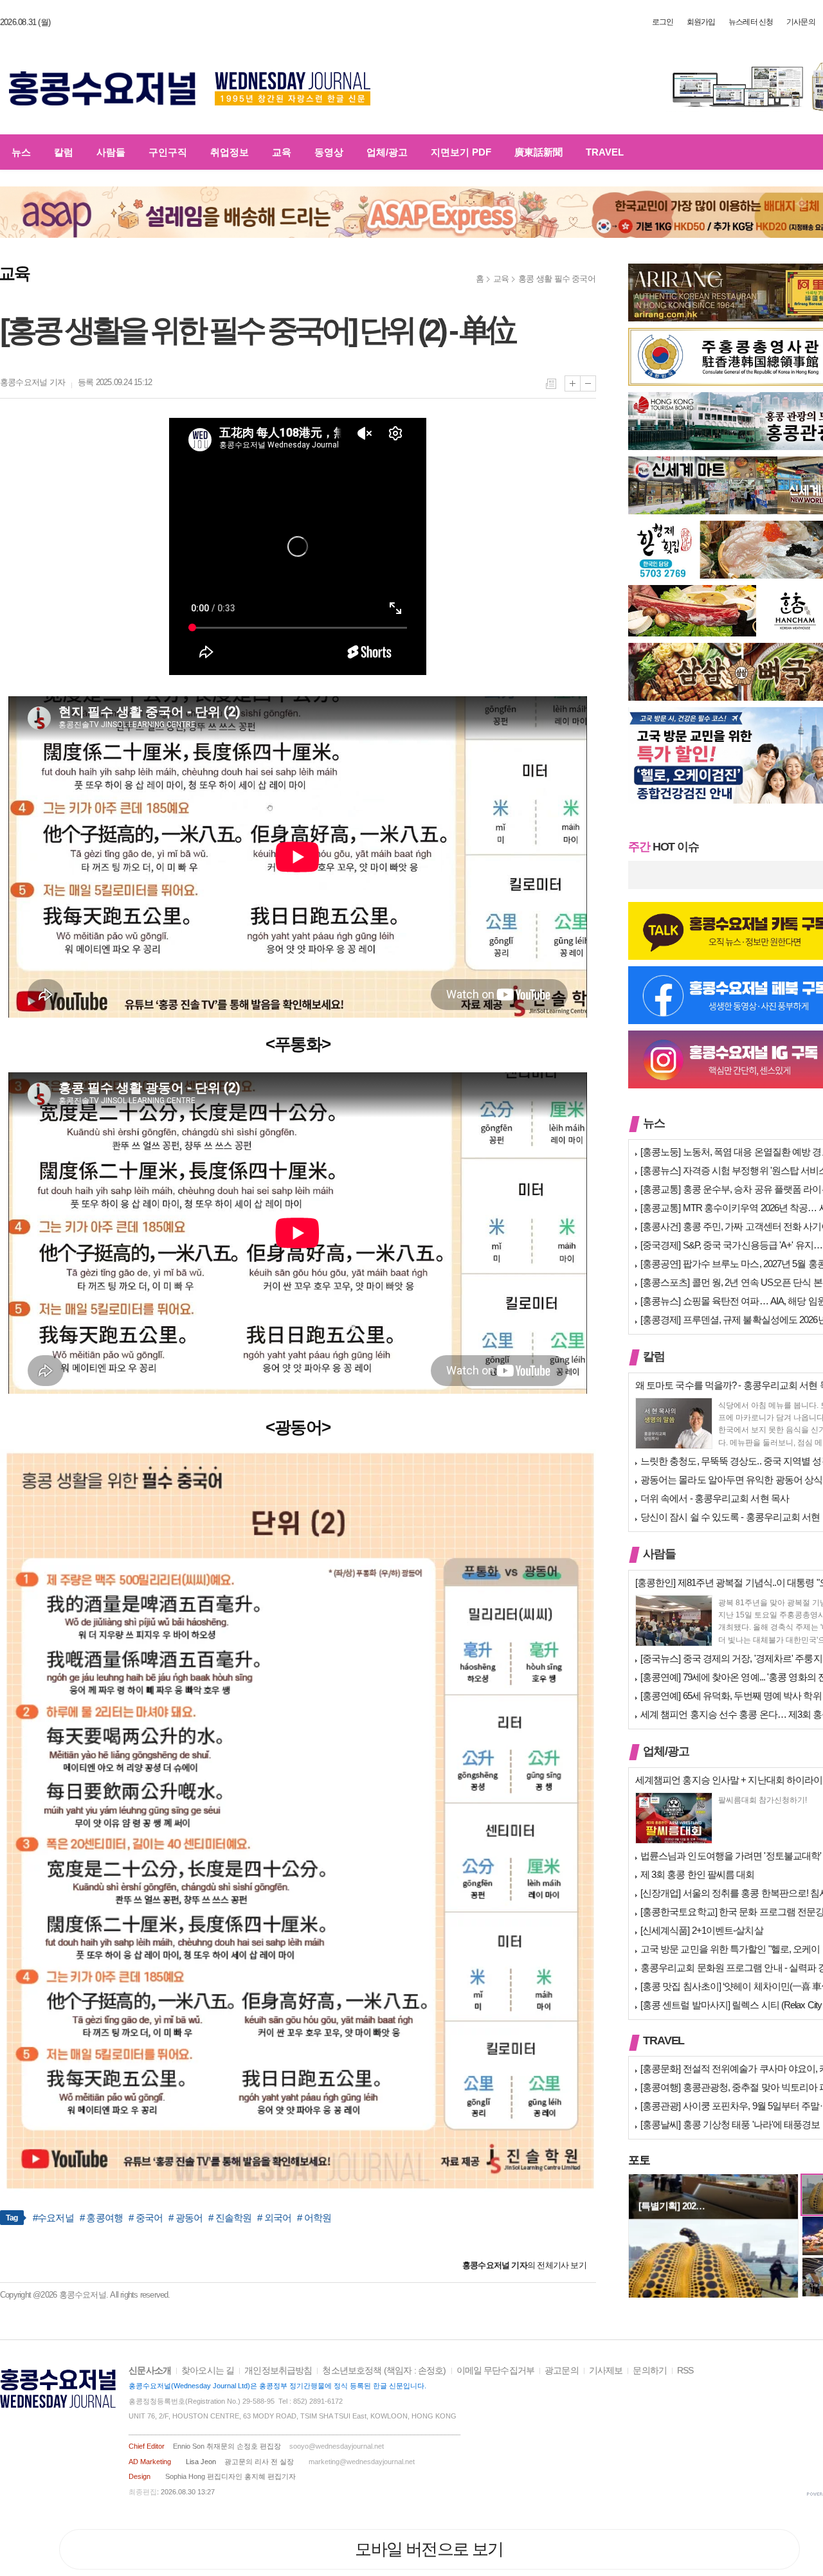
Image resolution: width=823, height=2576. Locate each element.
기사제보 (606, 2371)
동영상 (329, 152)
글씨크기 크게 (573, 383)
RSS (685, 2371)
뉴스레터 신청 (751, 22)
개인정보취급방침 (278, 2371)
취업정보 (230, 152)
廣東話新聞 (538, 152)
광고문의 (562, 2371)
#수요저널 (53, 2218)
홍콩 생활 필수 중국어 (557, 279)
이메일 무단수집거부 (496, 2371)
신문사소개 (150, 2371)
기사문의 (801, 22)
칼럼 (64, 152)
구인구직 (168, 152)
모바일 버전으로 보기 (429, 2549)
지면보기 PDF (461, 152)
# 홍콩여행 (102, 2218)
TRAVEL (605, 152)
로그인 (663, 22)
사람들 (111, 152)
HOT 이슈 (664, 847)
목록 (551, 384)
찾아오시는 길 (208, 2371)
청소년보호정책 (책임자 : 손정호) (384, 2371)
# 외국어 (274, 2218)
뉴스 (21, 152)
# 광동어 (185, 2218)
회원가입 (701, 22)
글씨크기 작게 (588, 383)
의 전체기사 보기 (524, 2265)
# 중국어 (146, 2218)
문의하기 (650, 2371)
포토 (639, 2160)
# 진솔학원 (230, 2218)
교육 (282, 152)
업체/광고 (387, 152)
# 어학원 (314, 2218)
